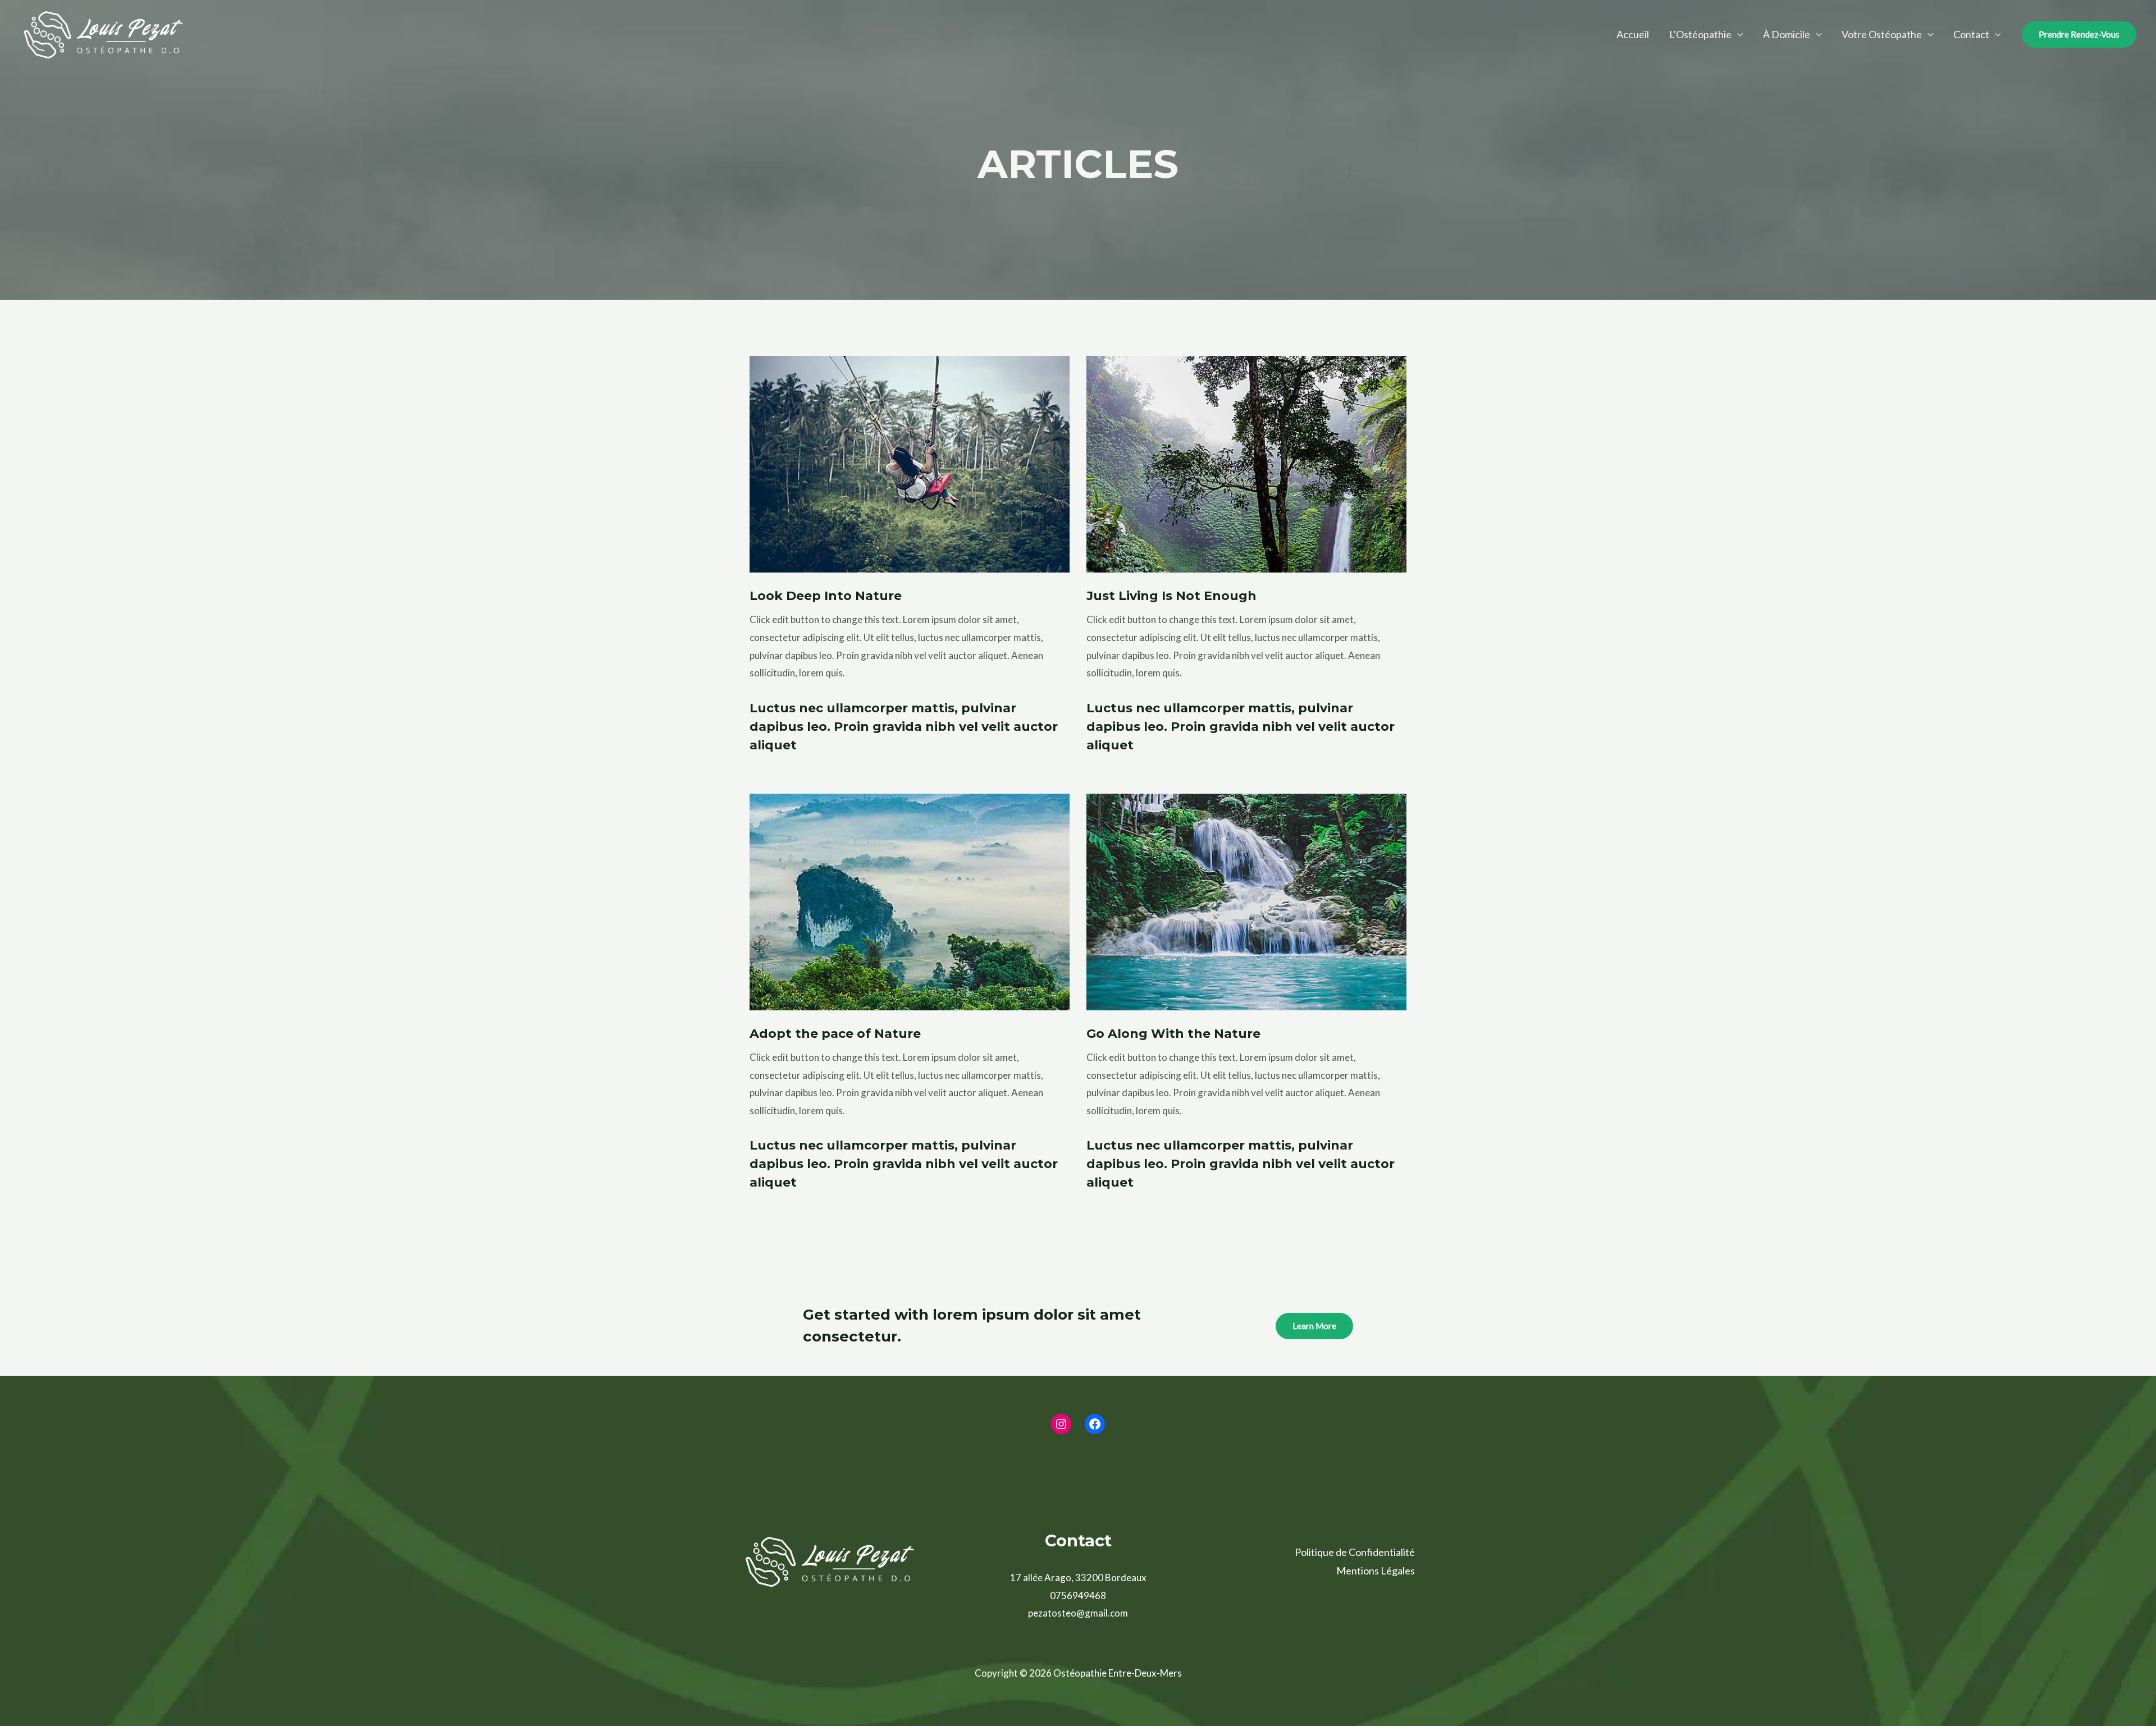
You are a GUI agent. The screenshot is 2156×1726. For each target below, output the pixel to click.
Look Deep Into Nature (826, 596)
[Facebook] (1095, 1424)
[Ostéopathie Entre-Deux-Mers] (104, 33)
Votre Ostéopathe (1882, 34)
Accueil (1633, 34)
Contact (1971, 34)
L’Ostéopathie (1700, 34)
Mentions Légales (1376, 1571)
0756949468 (1078, 1595)
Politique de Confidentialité (1355, 1552)
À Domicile (1787, 34)
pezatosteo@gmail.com (1078, 1613)
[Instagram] (1061, 1424)
